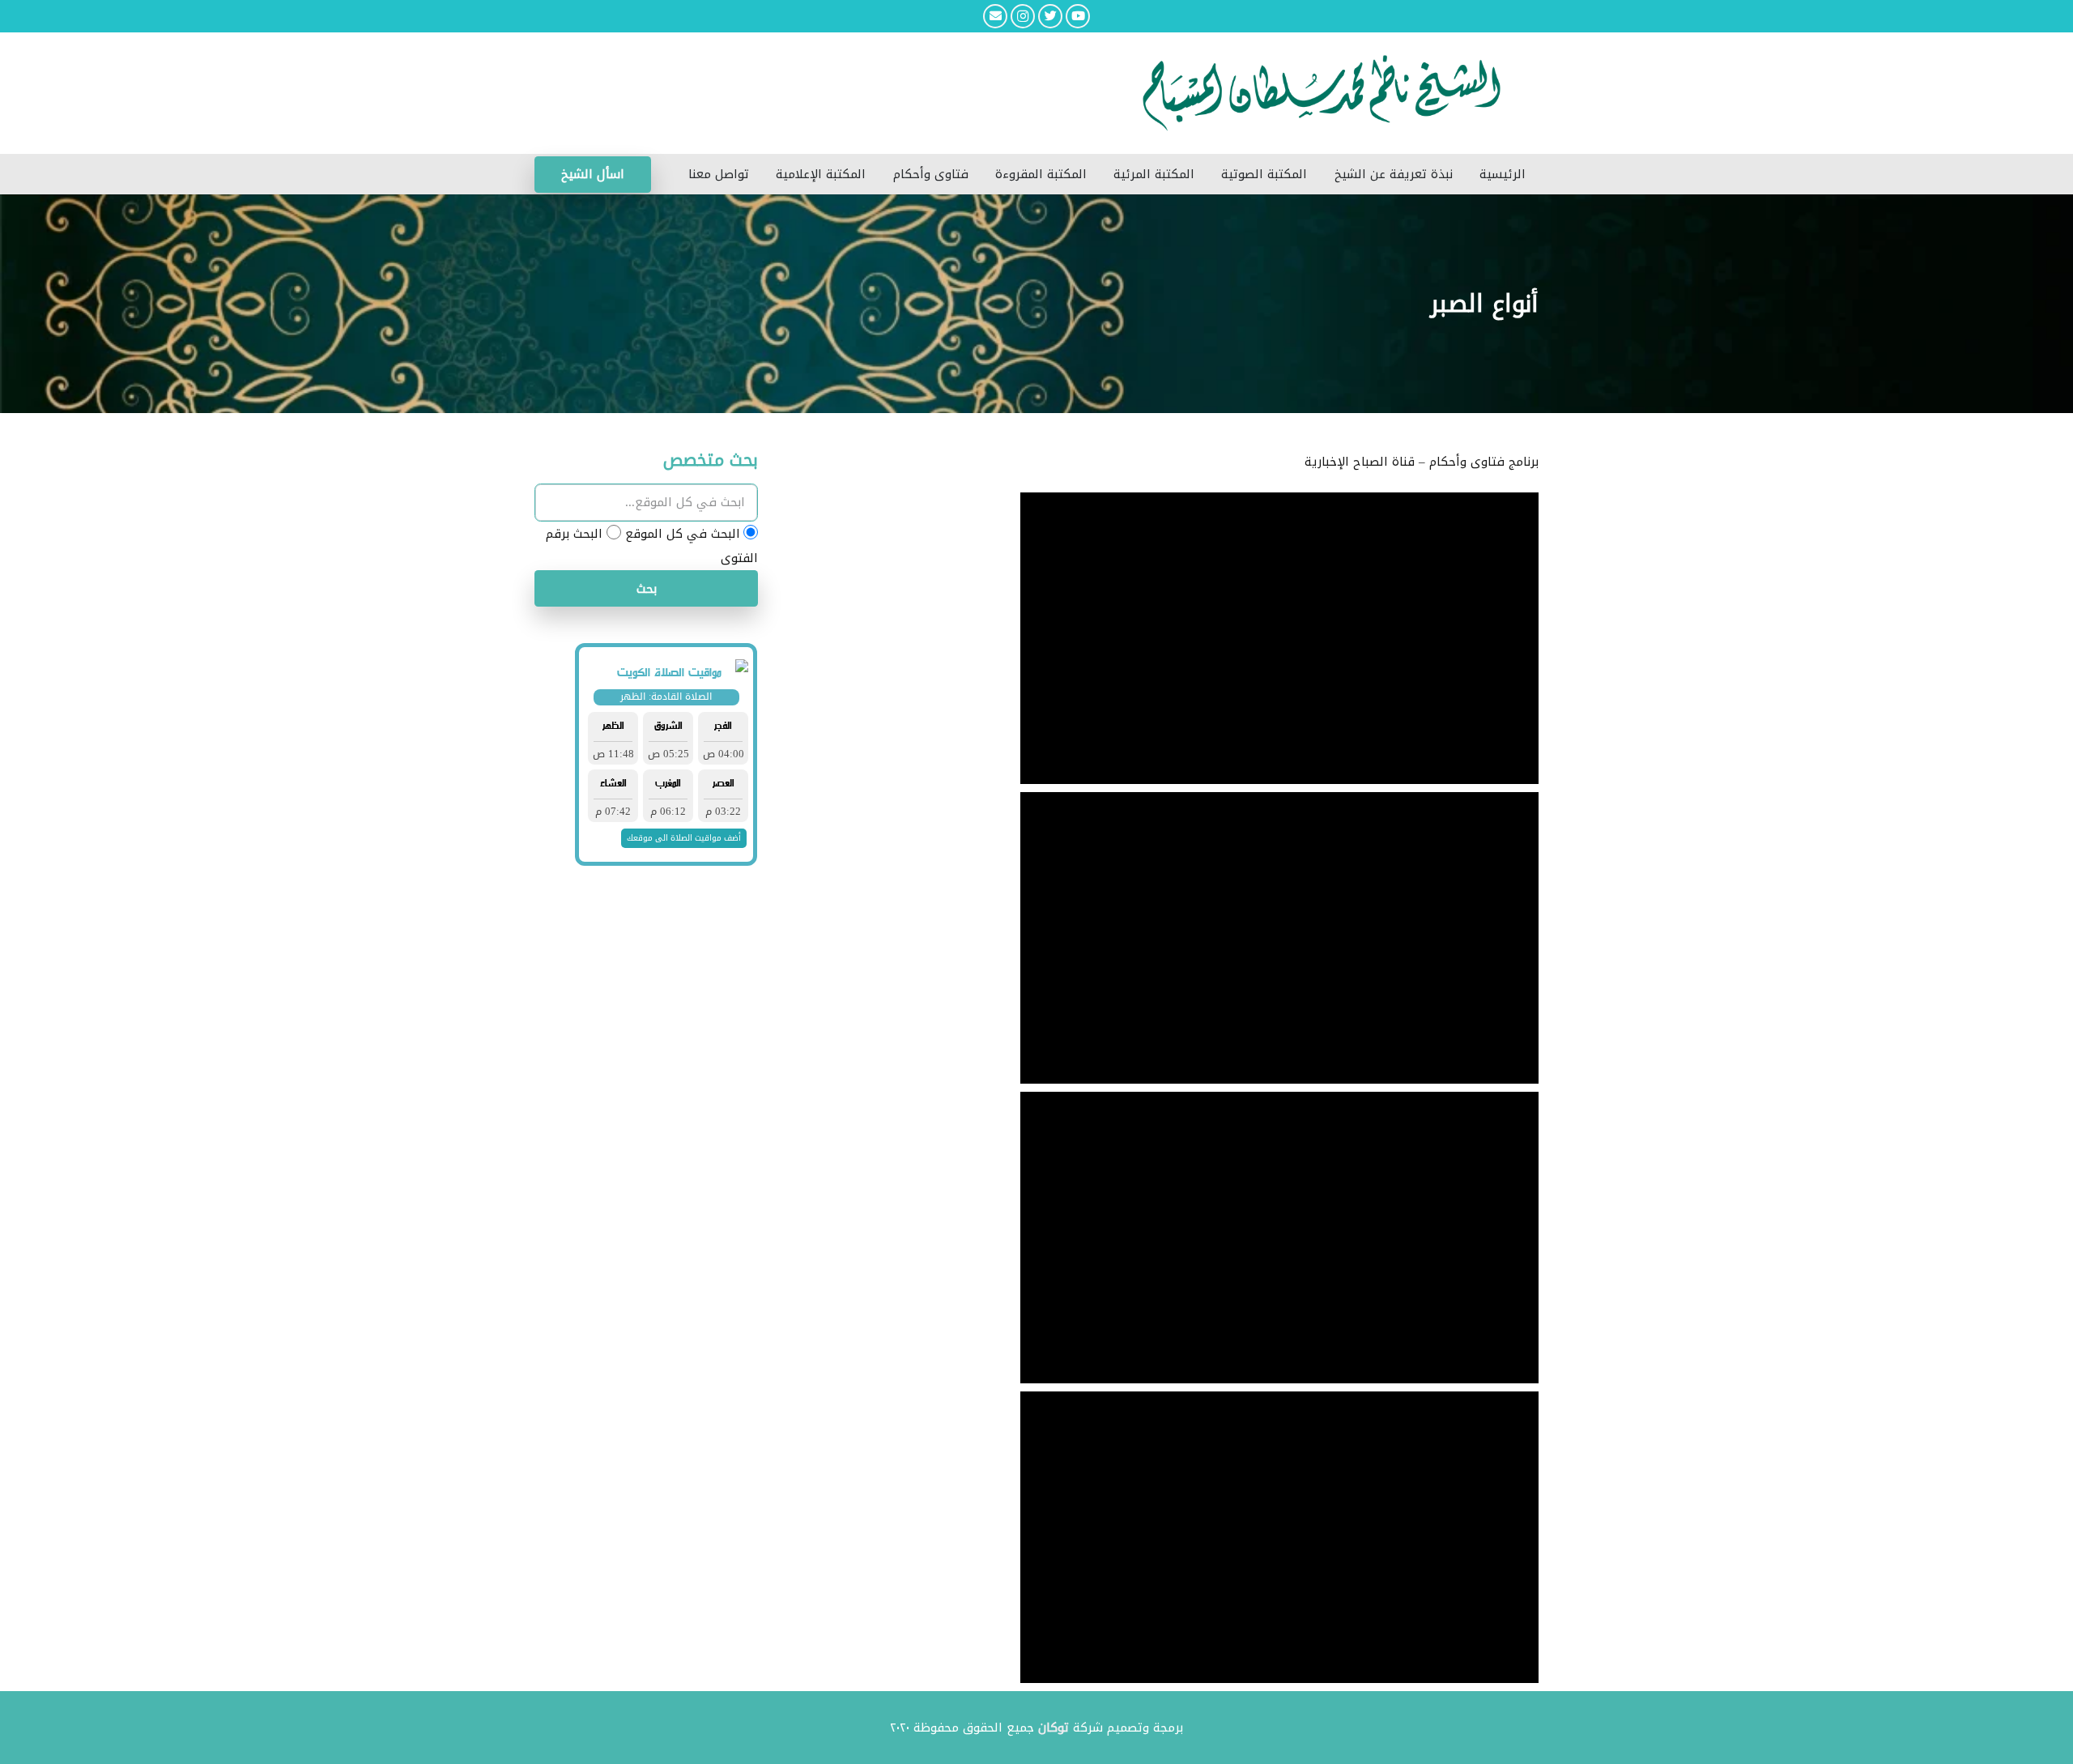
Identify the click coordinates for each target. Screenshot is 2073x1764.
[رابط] (931, 93)
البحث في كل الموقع (683, 534)
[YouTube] (1078, 16)
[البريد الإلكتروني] (995, 16)
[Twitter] (1050, 16)
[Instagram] (1023, 16)
